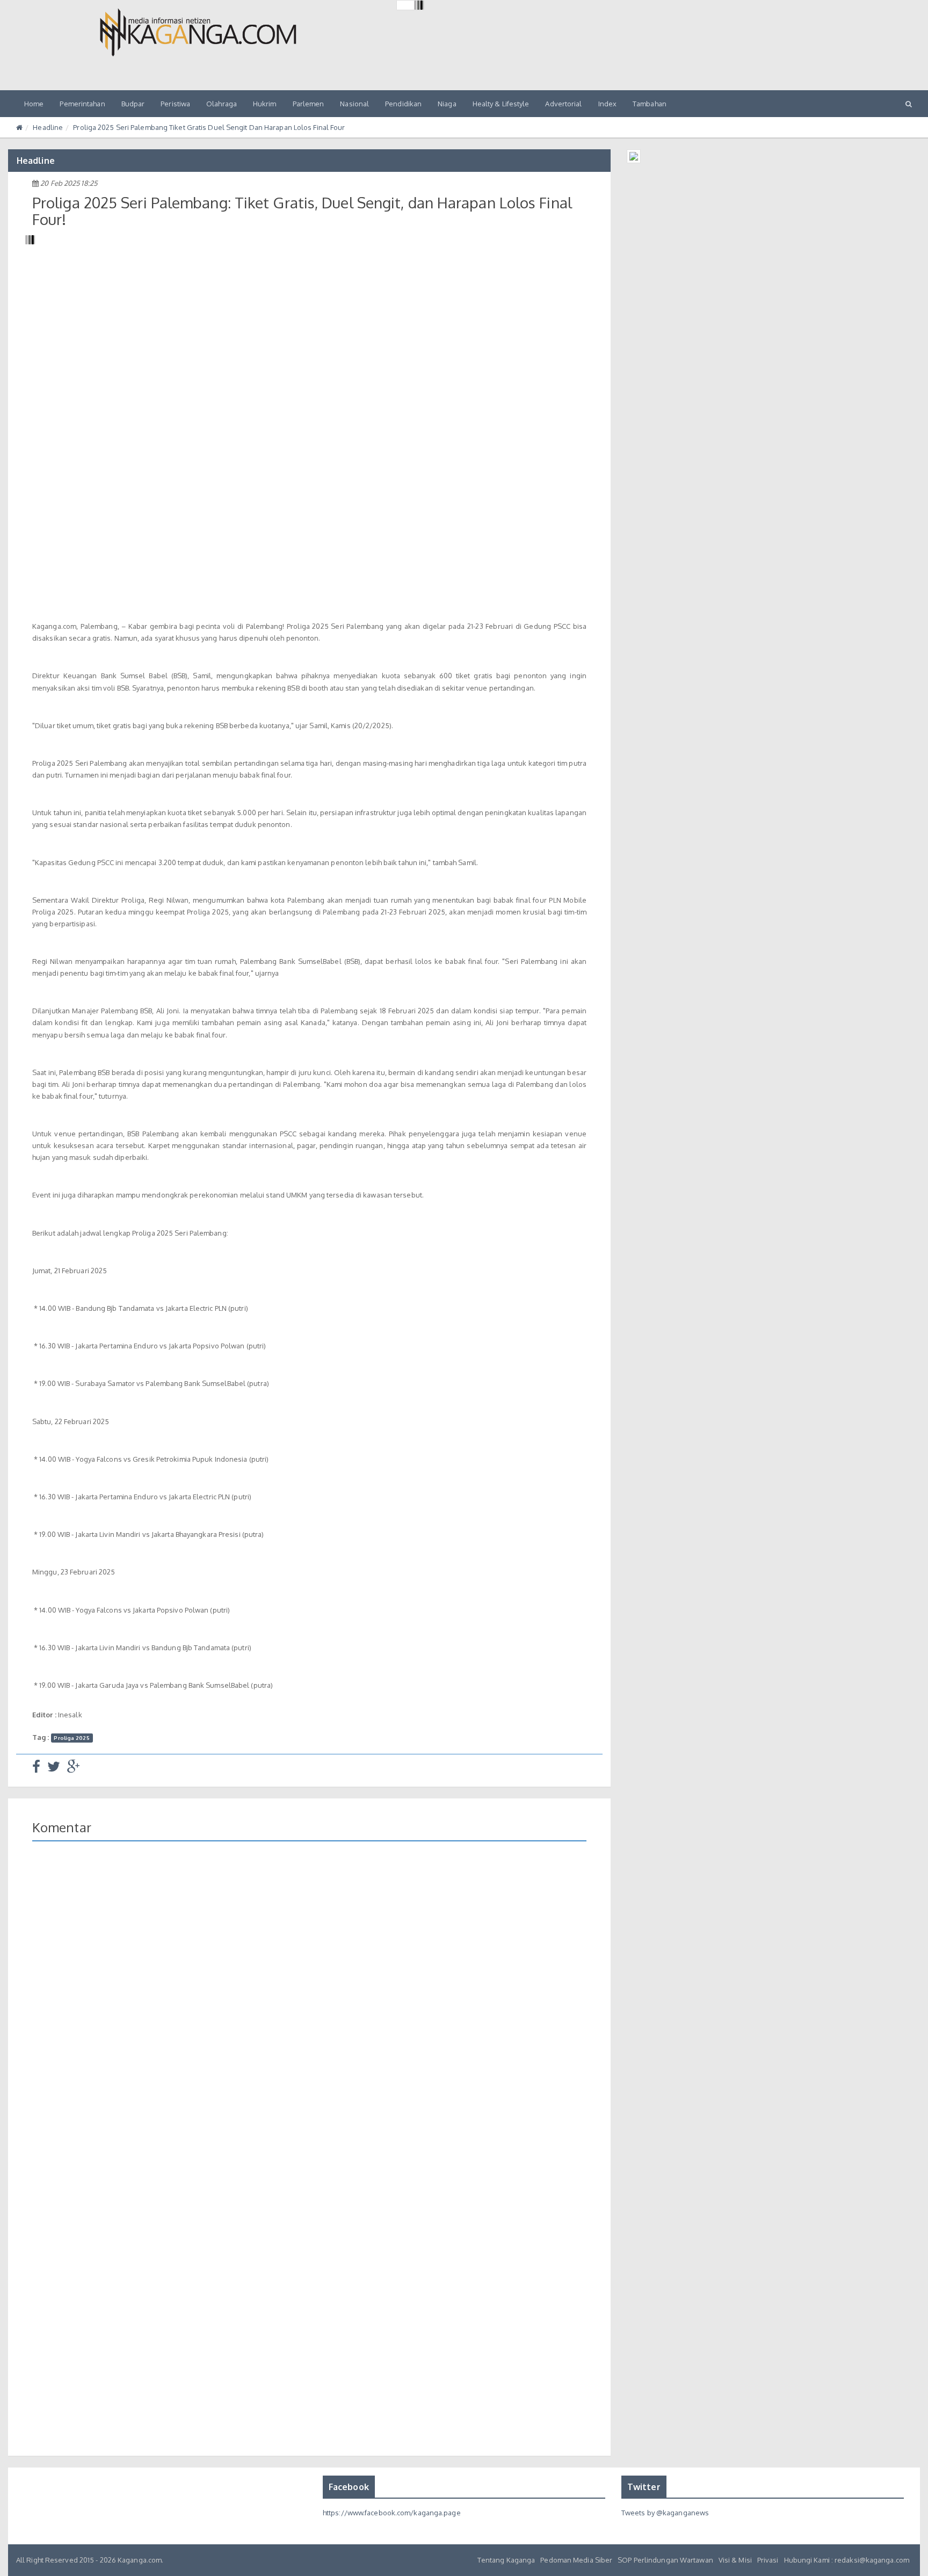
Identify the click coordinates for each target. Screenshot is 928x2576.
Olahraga (222, 104)
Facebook (349, 2487)
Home (34, 104)
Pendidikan (403, 104)
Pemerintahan (82, 104)
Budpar (133, 104)
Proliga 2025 (71, 1738)
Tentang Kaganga (506, 2560)
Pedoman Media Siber (576, 2560)
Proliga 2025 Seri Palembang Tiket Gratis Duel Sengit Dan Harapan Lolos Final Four (209, 127)
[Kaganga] (198, 32)
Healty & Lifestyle (501, 104)
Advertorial (563, 104)
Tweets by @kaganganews (665, 2513)
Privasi (768, 2560)
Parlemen (309, 104)
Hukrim (265, 104)
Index (608, 104)
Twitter (644, 2487)
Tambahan (650, 104)
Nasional (354, 104)
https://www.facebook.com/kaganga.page (392, 2513)
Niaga (447, 104)
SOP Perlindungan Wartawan (665, 2560)
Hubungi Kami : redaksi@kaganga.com (847, 2560)
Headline (48, 127)
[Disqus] (309, 2005)
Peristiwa (175, 104)
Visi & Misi (735, 2560)
